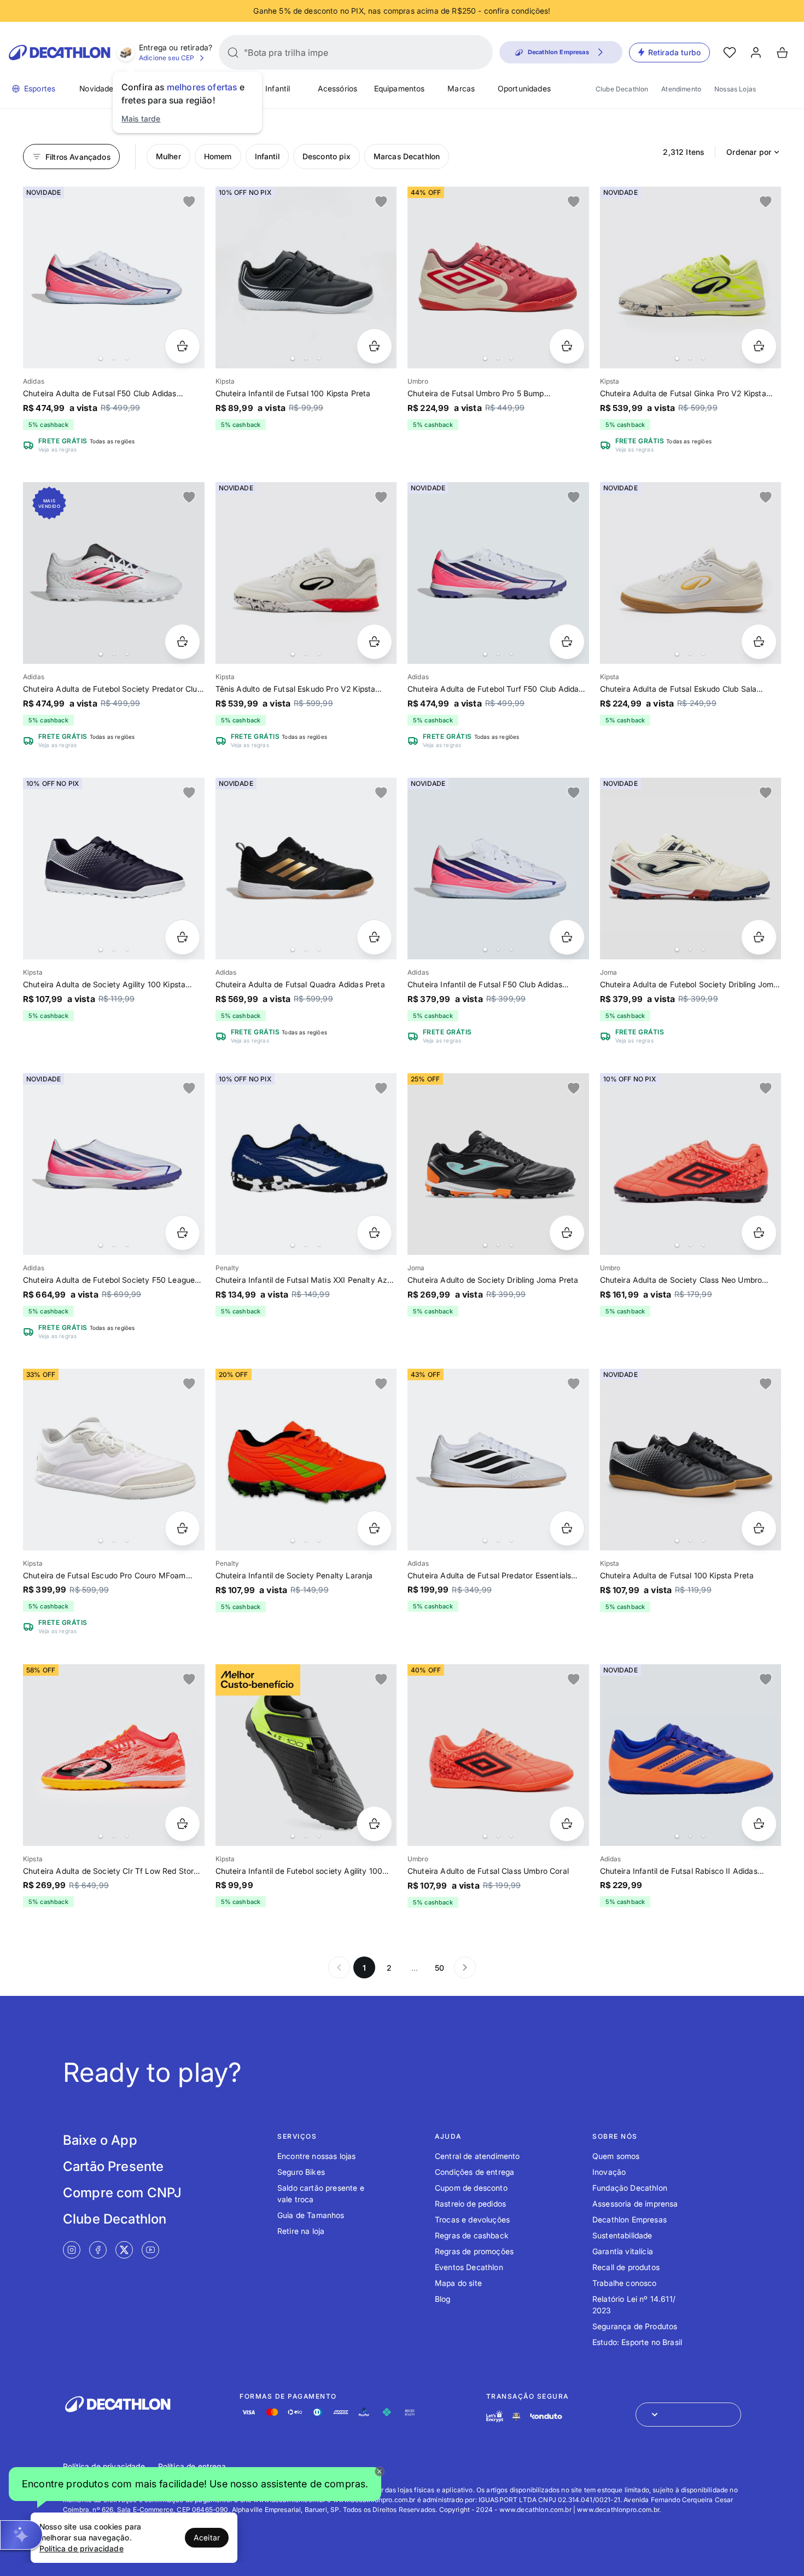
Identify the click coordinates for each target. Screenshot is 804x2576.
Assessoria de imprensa (635, 2204)
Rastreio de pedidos (470, 2204)
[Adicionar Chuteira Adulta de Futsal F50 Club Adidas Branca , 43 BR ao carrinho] (182, 346)
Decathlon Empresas (630, 2219)
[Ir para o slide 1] (101, 358)
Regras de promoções (474, 2251)
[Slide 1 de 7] (498, 869)
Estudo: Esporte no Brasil (637, 2342)
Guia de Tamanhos (311, 2215)
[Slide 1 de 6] (691, 277)
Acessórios (338, 88)
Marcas (461, 88)
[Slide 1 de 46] (306, 1460)
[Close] (380, 2471)
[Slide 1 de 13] (306, 869)
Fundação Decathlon (630, 2188)
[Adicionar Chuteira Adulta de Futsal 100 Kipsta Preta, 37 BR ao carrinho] (759, 1528)
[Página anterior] (339, 1967)
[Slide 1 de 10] (114, 277)
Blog (443, 2299)
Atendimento (681, 89)
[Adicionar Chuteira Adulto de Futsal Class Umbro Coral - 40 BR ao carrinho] (567, 1824)
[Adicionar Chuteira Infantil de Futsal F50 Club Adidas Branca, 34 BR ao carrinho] (567, 937)
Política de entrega (192, 2466)
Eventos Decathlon (469, 2267)
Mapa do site (458, 2283)
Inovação (609, 2172)
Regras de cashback (472, 2235)
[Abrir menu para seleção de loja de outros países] (688, 2415)
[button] (195, 2487)
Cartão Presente (113, 2166)
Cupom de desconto (471, 2188)
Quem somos (616, 2156)
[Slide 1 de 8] (306, 573)
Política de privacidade (104, 2466)
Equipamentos (400, 88)
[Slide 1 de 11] (306, 277)
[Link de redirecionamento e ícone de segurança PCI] (516, 2416)
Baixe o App (100, 2140)
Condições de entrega (474, 2172)
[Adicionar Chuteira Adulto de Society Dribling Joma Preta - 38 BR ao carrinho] (567, 1233)
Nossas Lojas (735, 89)
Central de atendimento (477, 2156)
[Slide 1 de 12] (114, 869)
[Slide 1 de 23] (498, 1460)
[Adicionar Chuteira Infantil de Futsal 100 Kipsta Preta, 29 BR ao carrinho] (374, 346)
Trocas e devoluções (472, 2219)
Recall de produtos (626, 2267)
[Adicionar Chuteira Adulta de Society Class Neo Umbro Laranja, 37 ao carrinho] (759, 1233)
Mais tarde (141, 118)
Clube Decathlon (622, 89)
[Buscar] (233, 53)
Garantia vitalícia (623, 2251)
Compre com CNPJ (122, 2193)
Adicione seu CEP (167, 58)
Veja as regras (57, 449)
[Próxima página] (465, 1967)
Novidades (98, 88)
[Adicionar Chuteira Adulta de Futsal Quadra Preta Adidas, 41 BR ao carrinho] (374, 937)
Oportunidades (524, 88)
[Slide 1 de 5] (691, 869)
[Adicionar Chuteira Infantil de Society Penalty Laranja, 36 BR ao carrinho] (374, 1528)
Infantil (278, 88)
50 (439, 1968)
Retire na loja (301, 2231)
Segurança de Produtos (635, 2326)
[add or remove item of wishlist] (189, 202)
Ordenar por (749, 152)
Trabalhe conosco (625, 2283)
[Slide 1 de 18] (114, 1164)
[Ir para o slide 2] (114, 358)
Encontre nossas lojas (316, 2156)
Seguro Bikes (301, 2172)
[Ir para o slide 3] (127, 358)
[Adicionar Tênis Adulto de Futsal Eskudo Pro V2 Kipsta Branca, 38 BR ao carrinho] (374, 642)
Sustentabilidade (622, 2235)
